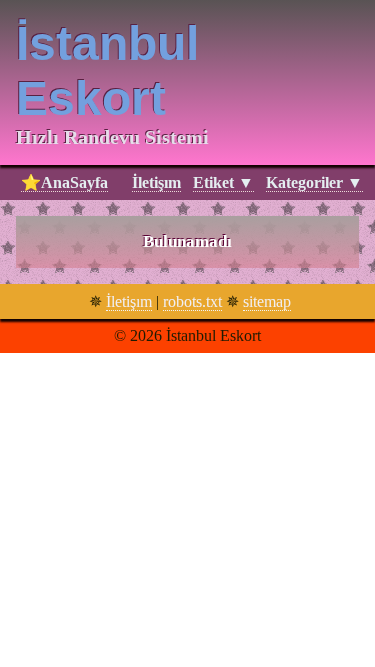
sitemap (267, 301)
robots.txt (192, 301)
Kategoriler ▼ (314, 182)
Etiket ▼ (223, 182)
